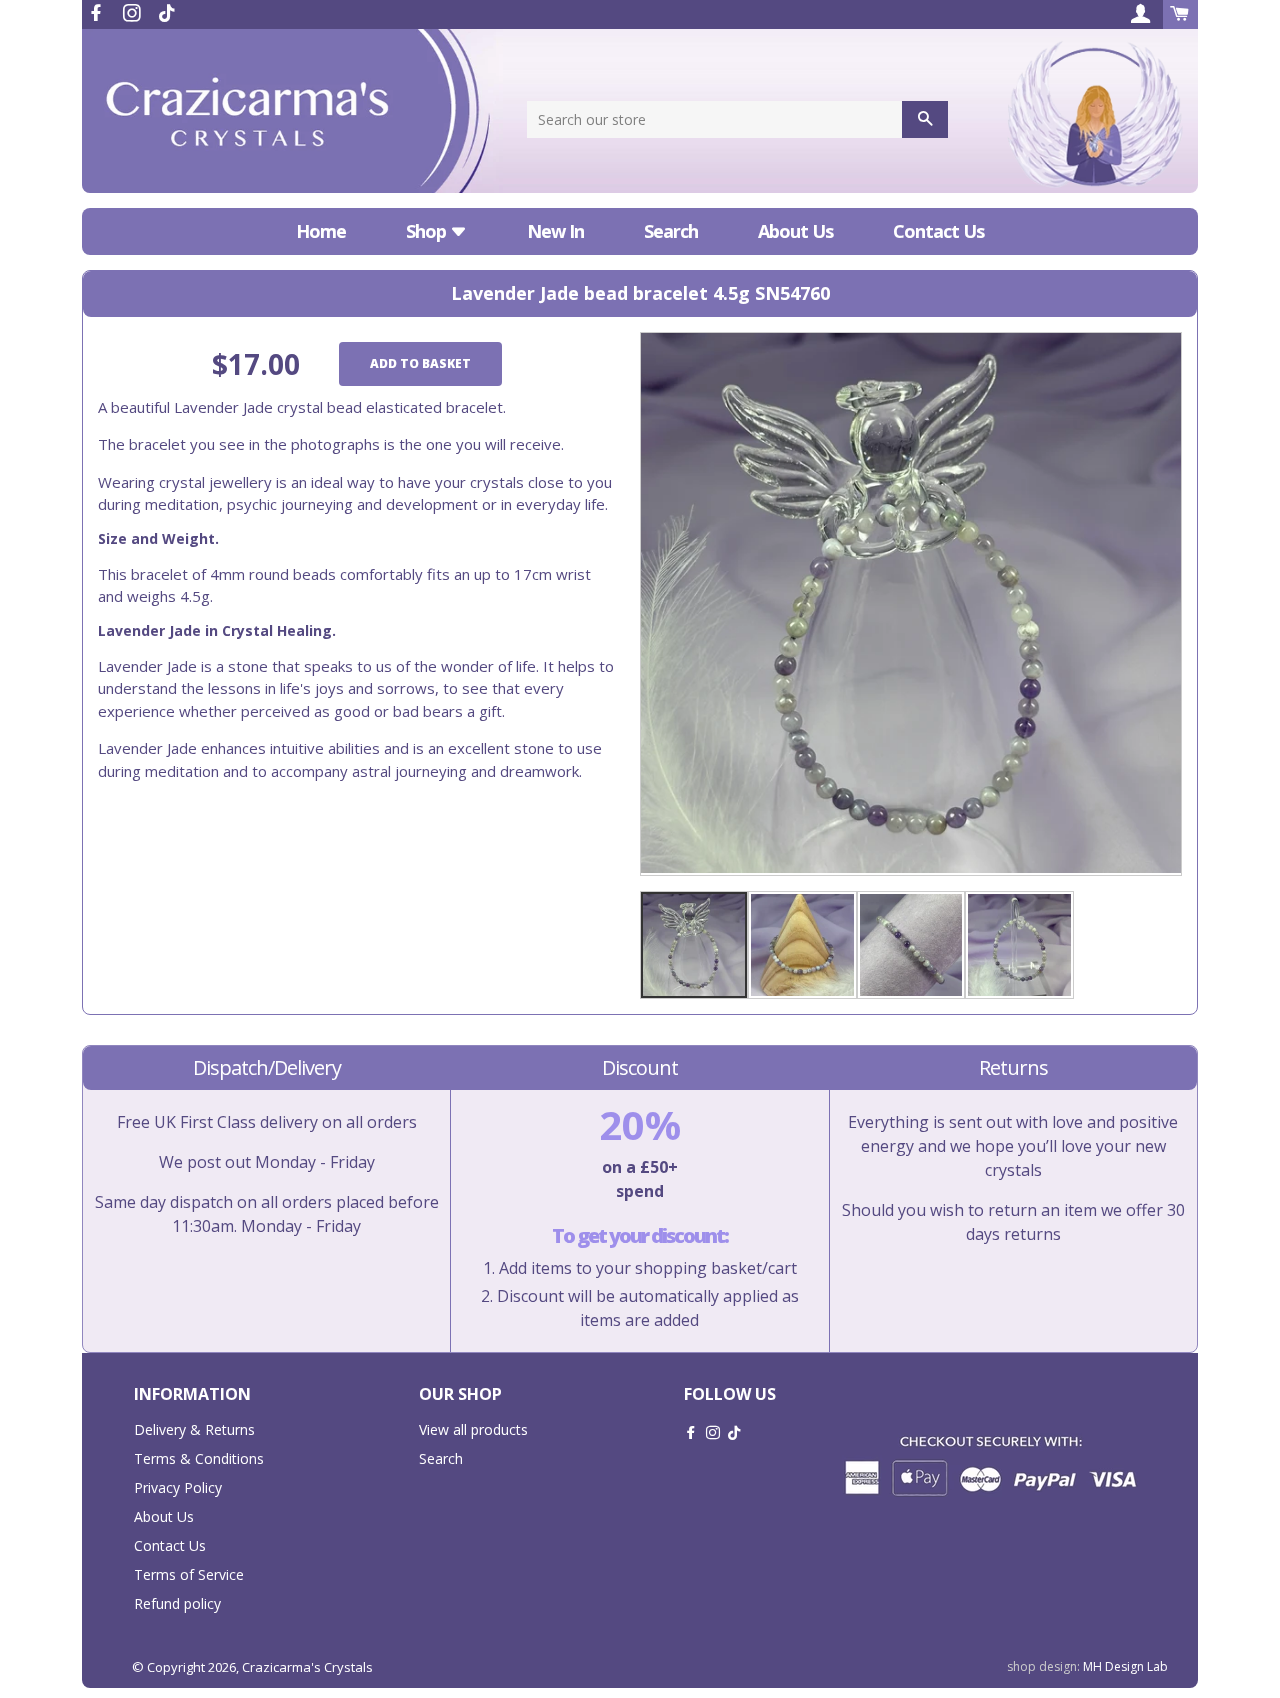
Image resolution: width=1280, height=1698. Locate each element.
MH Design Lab (1125, 1666)
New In (555, 231)
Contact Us (938, 231)
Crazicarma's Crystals (307, 1667)
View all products (473, 1429)
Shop (428, 231)
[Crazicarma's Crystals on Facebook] (98, 13)
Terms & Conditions (199, 1458)
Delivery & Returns (194, 1429)
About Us (795, 231)
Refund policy (177, 1603)
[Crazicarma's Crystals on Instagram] (134, 13)
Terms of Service (189, 1574)
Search (671, 231)
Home (321, 231)
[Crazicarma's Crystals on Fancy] (167, 13)
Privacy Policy (178, 1487)
